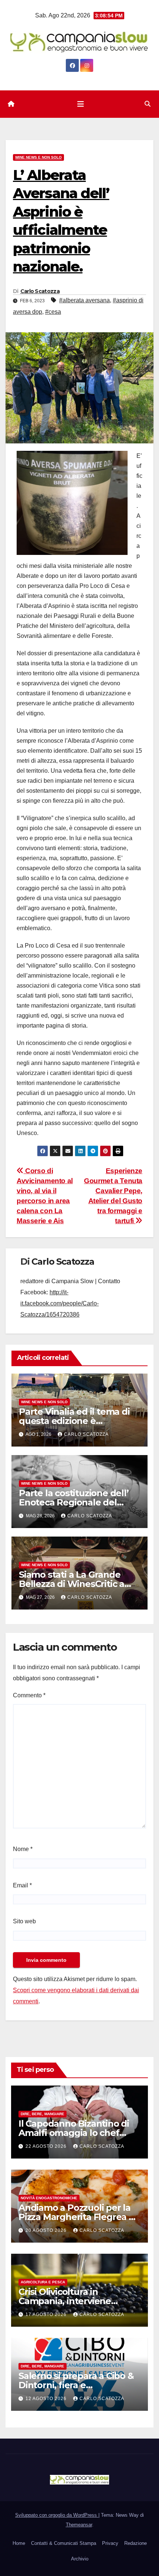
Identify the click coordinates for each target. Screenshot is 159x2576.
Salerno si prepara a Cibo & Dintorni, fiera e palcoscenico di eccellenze (76, 2385)
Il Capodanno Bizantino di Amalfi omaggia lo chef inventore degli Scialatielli (74, 2133)
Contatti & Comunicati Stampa (64, 2543)
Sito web (24, 1921)
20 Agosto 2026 (47, 2230)
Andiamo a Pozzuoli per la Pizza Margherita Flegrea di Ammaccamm (78, 2217)
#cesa (53, 312)
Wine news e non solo (38, 157)
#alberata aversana (84, 300)
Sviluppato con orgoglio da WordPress (57, 2515)
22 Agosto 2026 (47, 2146)
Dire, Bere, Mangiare (43, 2114)
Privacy (110, 2543)
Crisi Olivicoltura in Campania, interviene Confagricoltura (65, 2301)
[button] (148, 104)
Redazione (136, 2543)
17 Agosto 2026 (47, 2314)
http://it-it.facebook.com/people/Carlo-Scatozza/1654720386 (60, 1303)
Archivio (80, 2559)
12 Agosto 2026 (47, 2399)
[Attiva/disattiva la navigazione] (81, 104)
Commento (29, 1695)
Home (19, 2543)
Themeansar (79, 2525)
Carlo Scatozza (40, 291)
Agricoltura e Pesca (43, 2282)
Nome (23, 1849)
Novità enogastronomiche (49, 2198)
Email (22, 1885)
